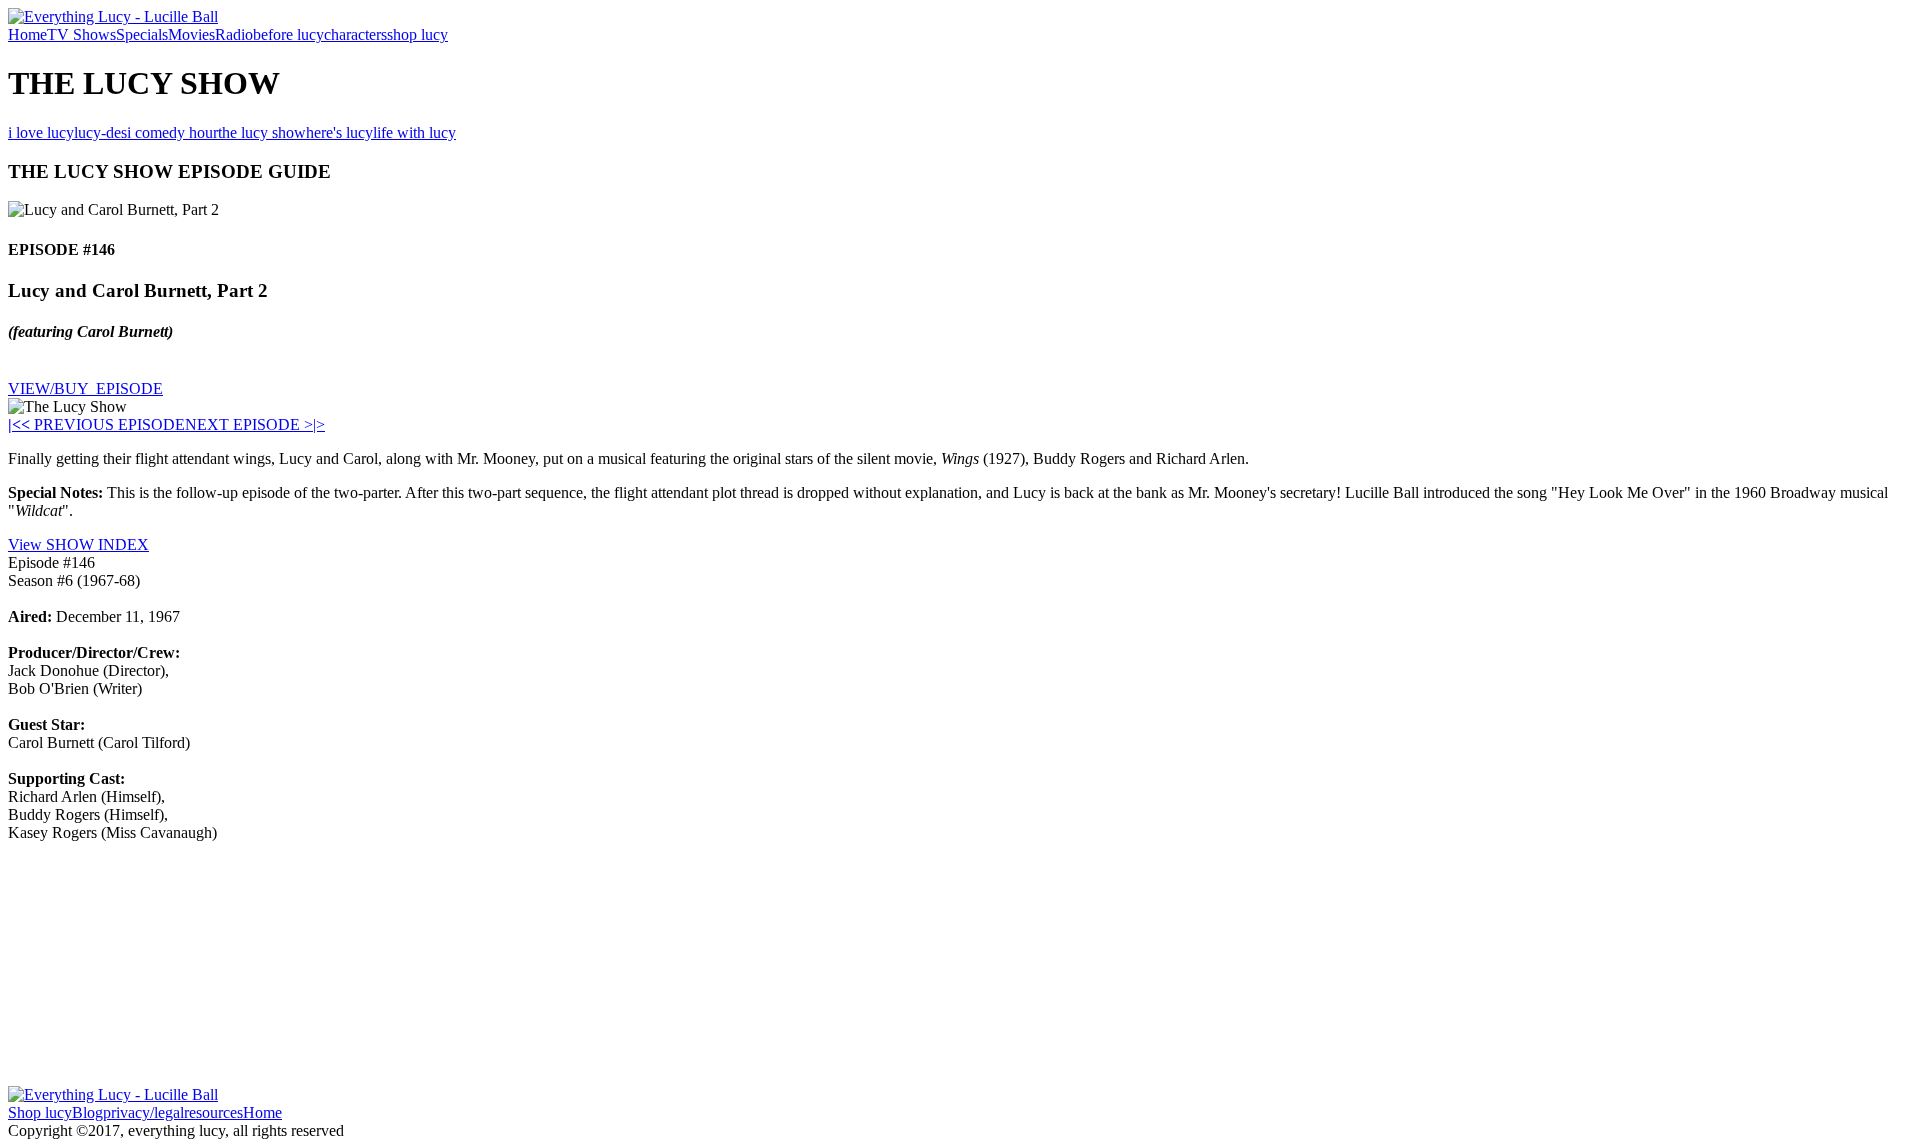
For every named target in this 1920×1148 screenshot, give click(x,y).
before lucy (288, 34)
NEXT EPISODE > (249, 424)
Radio (234, 34)
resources (213, 1112)
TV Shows (81, 34)
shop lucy (417, 34)
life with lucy (414, 132)
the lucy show (262, 132)
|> (319, 424)
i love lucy (41, 132)
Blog (87, 1112)
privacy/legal (143, 1112)
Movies (191, 34)
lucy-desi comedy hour (146, 132)
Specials (142, 34)
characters (355, 34)
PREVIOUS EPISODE (103, 424)
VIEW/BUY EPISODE (85, 388)
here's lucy (339, 132)
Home (27, 34)
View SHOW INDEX (78, 544)
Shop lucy (40, 1112)
